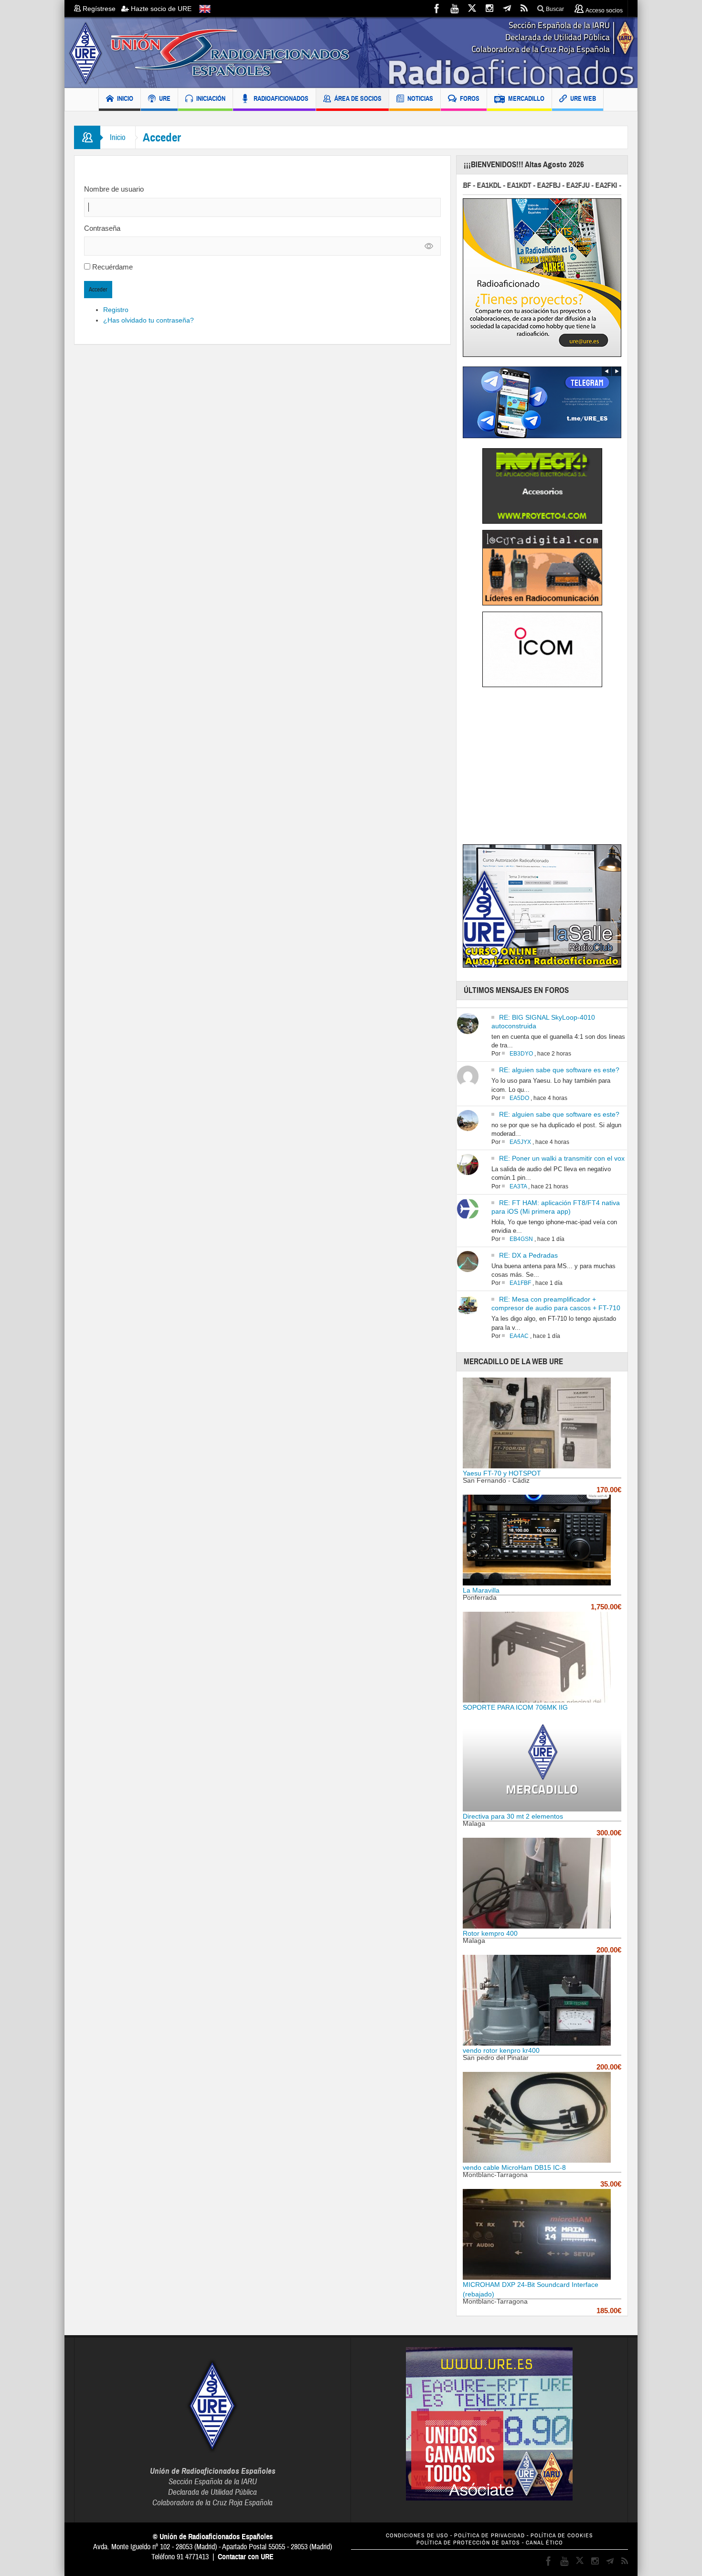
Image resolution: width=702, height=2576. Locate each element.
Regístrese (101, 9)
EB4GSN (521, 1239)
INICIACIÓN (211, 98)
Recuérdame (112, 267)
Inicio (118, 137)
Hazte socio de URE (160, 9)
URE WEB (583, 98)
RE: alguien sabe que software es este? (559, 1070)
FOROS (470, 98)
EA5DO (519, 1098)
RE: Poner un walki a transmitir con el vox (562, 1158)
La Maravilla (481, 1590)
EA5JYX (520, 1142)
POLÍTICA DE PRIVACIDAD (489, 2536)
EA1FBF (520, 1283)
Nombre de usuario (114, 189)
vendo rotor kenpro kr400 (501, 2050)
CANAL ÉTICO (544, 2543)
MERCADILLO (526, 98)
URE (165, 98)
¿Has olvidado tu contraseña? (149, 320)
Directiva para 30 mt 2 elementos (513, 1816)
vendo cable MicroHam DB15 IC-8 (514, 2167)
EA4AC (519, 1336)
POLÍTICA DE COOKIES (562, 2536)
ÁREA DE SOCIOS (358, 98)
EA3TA (518, 1186)
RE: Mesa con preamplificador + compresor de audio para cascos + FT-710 (556, 1304)
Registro (116, 310)
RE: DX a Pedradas (528, 1255)
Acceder (98, 290)
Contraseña (102, 228)
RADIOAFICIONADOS (281, 98)
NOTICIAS (420, 98)
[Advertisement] (543, 769)
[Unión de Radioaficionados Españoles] (351, 53)
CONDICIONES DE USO (417, 2536)
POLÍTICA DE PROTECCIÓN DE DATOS (468, 2543)
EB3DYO (521, 1054)
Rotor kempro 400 (490, 1933)
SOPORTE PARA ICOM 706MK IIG (515, 1707)
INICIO (125, 98)
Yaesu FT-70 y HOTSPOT (502, 1473)
